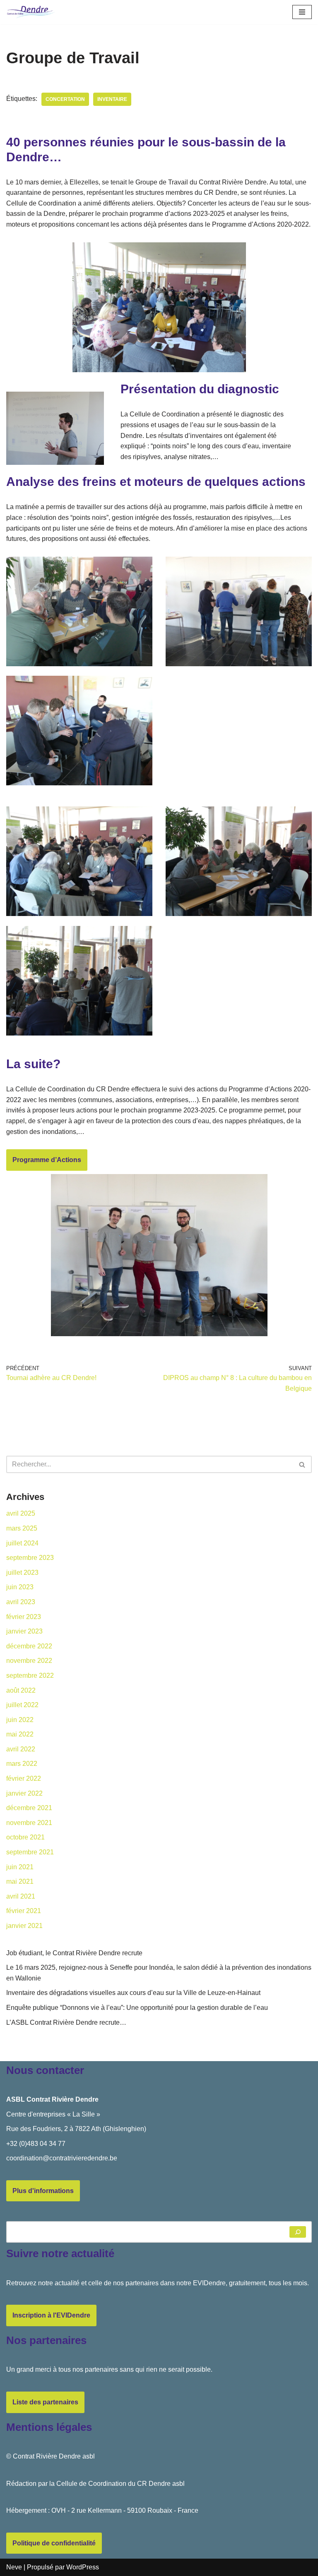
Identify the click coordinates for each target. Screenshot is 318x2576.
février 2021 (24, 1911)
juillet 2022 (22, 1705)
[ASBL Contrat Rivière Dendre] (31, 12)
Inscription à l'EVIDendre (51, 2315)
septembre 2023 (30, 1558)
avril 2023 (21, 1602)
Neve (14, 2567)
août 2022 (21, 1690)
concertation (65, 99)
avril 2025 (21, 1513)
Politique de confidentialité (54, 2543)
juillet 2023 (22, 1573)
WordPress (83, 2567)
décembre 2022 (29, 1646)
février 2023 (24, 1617)
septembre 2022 (30, 1675)
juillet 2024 (22, 1543)
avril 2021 (21, 1896)
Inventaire (112, 99)
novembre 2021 (29, 1823)
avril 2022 (21, 1749)
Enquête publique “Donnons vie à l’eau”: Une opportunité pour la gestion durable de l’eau (137, 2008)
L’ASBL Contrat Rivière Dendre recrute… (66, 2022)
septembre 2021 (30, 1852)
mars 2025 (22, 1528)
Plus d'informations (43, 2191)
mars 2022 (22, 1764)
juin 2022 (20, 1720)
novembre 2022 (29, 1661)
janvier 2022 (24, 1793)
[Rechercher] (302, 1464)
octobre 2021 (25, 1837)
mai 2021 (20, 1881)
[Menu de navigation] (302, 12)
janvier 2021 (24, 1926)
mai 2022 (20, 1734)
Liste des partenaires (45, 2402)
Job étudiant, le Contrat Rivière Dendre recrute (74, 1953)
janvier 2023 (24, 1631)
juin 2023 (20, 1587)
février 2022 (24, 1778)
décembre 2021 (29, 1808)
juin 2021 (20, 1867)
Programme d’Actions (47, 1160)
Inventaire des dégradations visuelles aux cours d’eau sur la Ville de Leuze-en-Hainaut (133, 1993)
